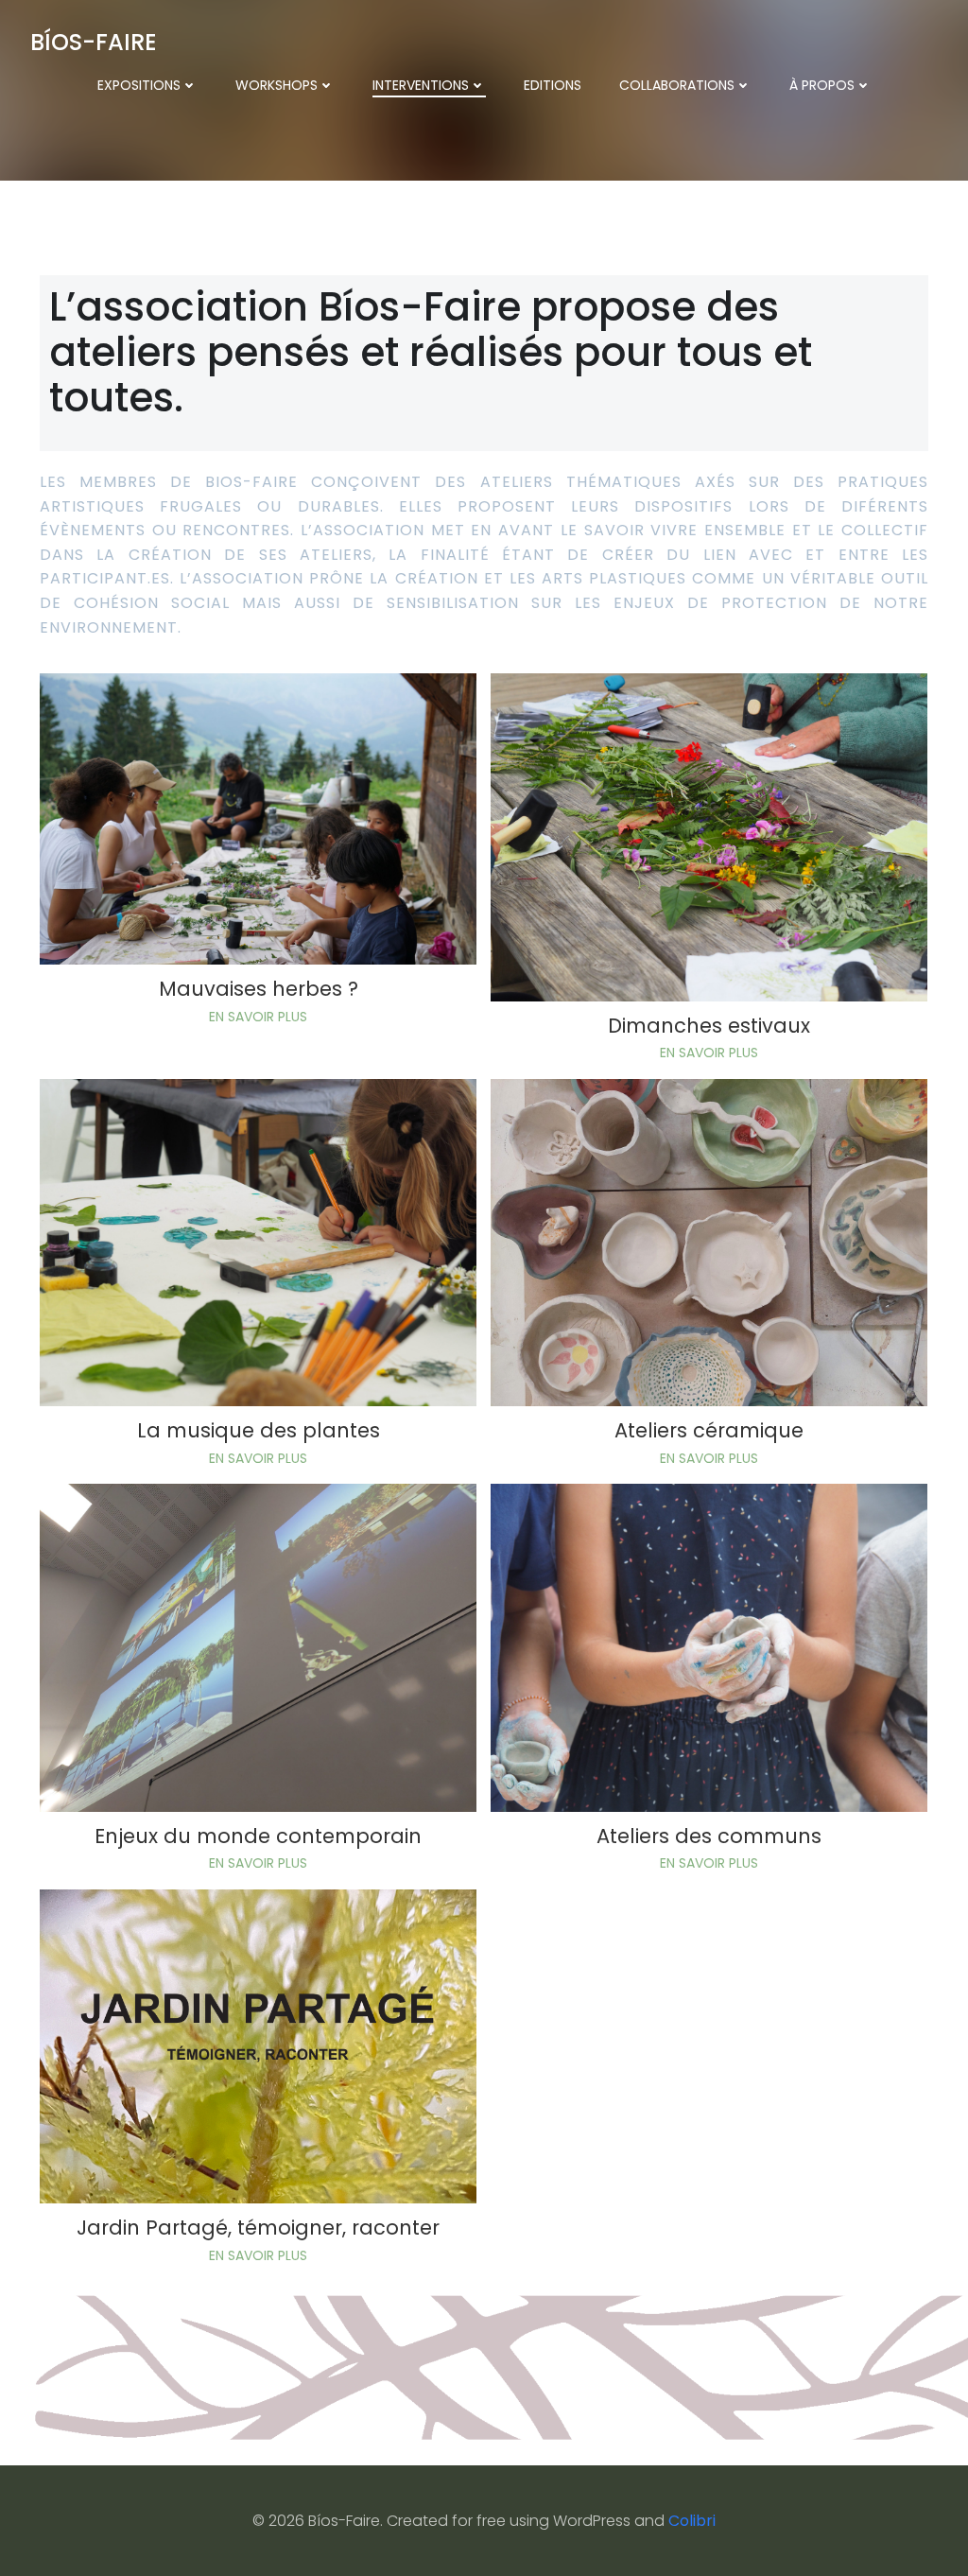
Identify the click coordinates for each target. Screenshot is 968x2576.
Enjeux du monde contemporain (258, 1836)
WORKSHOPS (277, 85)
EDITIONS (553, 85)
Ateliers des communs (709, 1836)
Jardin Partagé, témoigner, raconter (258, 2228)
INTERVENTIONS (421, 85)
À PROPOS (822, 85)
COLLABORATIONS (677, 85)
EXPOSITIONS (139, 85)
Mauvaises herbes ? (259, 989)
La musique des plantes (259, 1430)
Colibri (692, 2521)
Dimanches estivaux (709, 1026)
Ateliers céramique (709, 1430)
